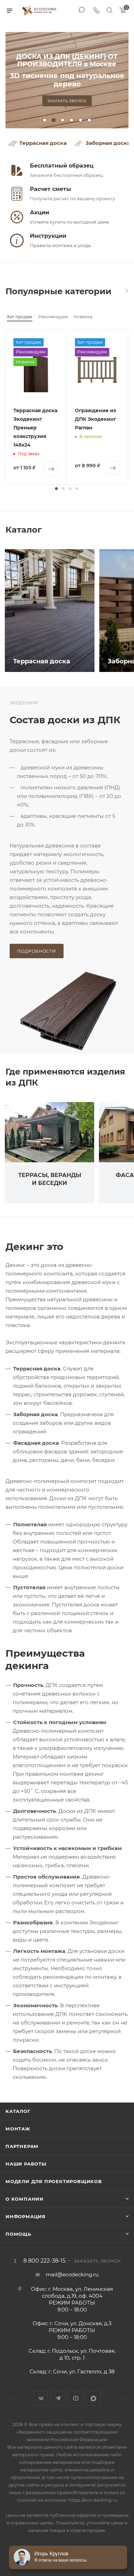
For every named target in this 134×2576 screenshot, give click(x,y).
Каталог (18, 2111)
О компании (25, 2199)
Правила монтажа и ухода (60, 245)
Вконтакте (41, 2398)
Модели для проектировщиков (54, 2181)
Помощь (18, 2234)
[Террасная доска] (50, 611)
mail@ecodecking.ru (72, 2274)
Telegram (58, 2398)
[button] (56, 489)
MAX (93, 2398)
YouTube (76, 2398)
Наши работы (26, 2164)
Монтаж (18, 2129)
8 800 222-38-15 (44, 2261)
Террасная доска (43, 143)
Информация (26, 2216)
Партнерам (22, 2146)
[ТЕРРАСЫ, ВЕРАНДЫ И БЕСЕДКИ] (49, 1132)
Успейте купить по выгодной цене (69, 222)
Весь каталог (126, 291)
